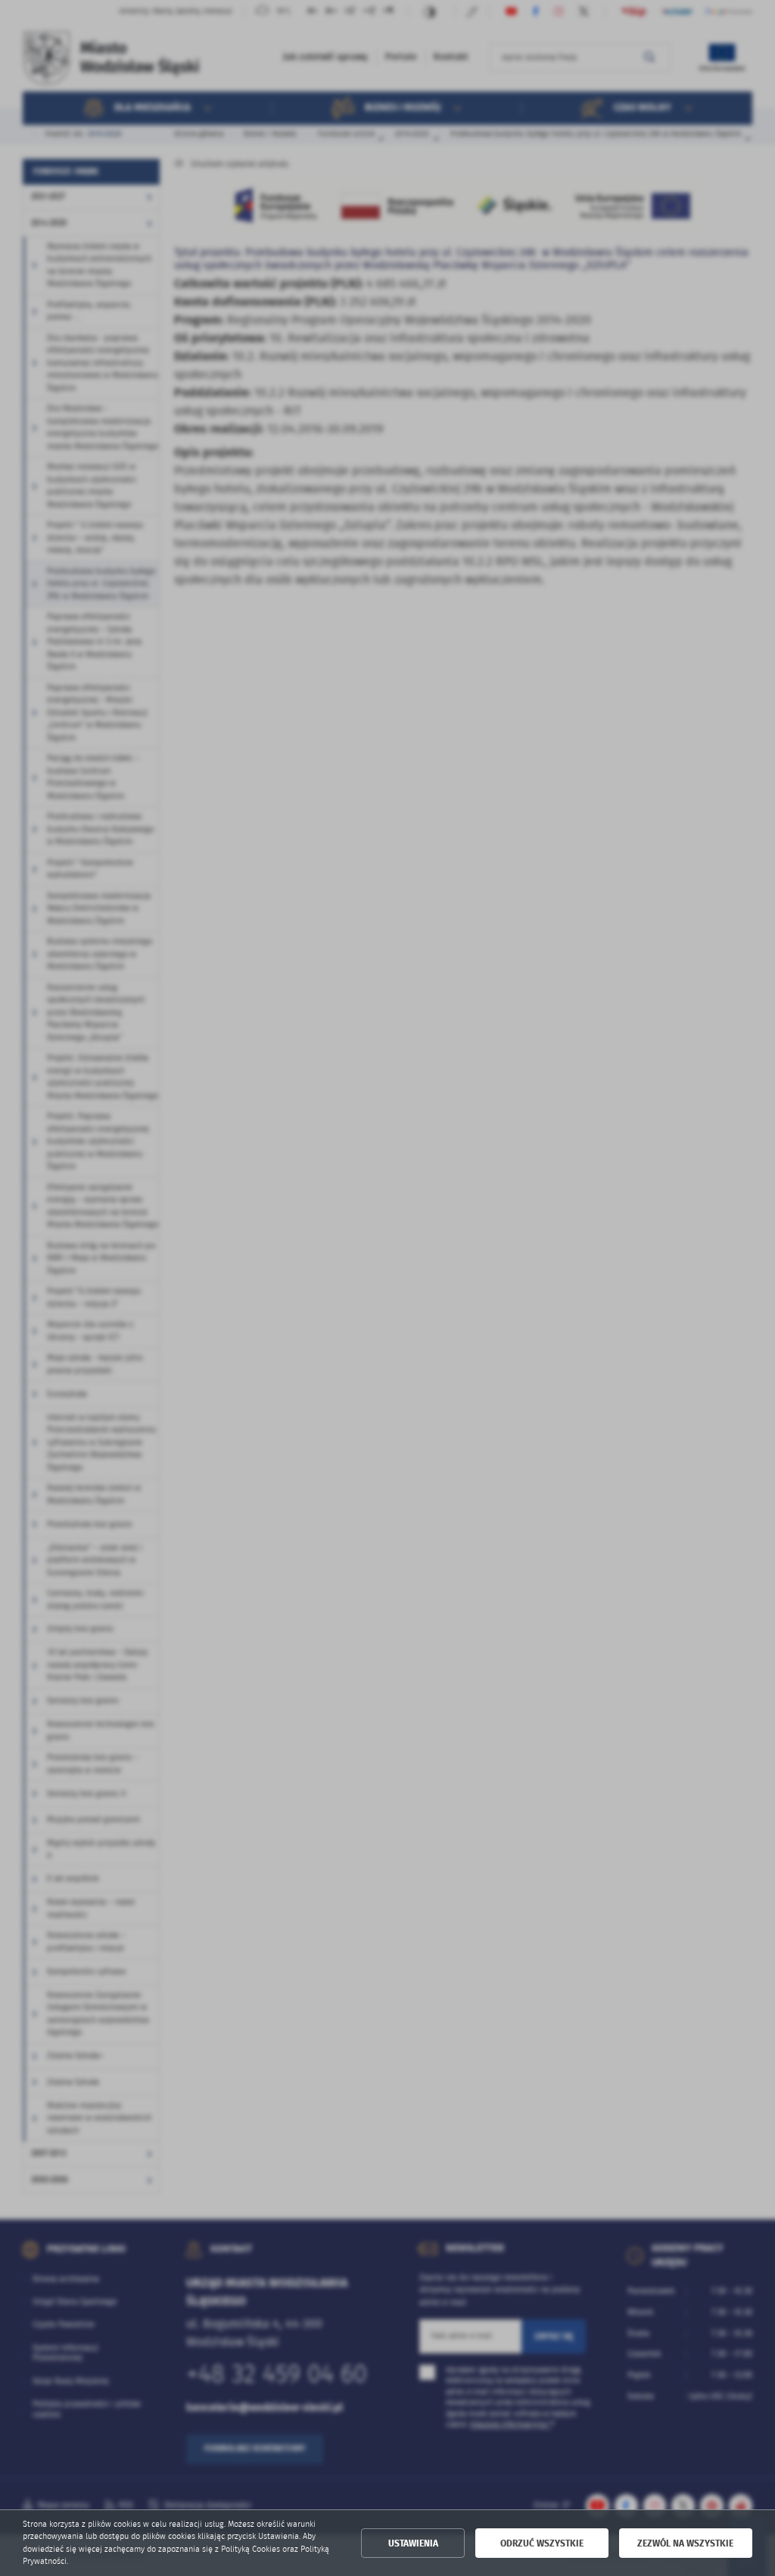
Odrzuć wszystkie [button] (542, 2543)
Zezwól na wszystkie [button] (685, 2543)
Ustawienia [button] (413, 2543)
